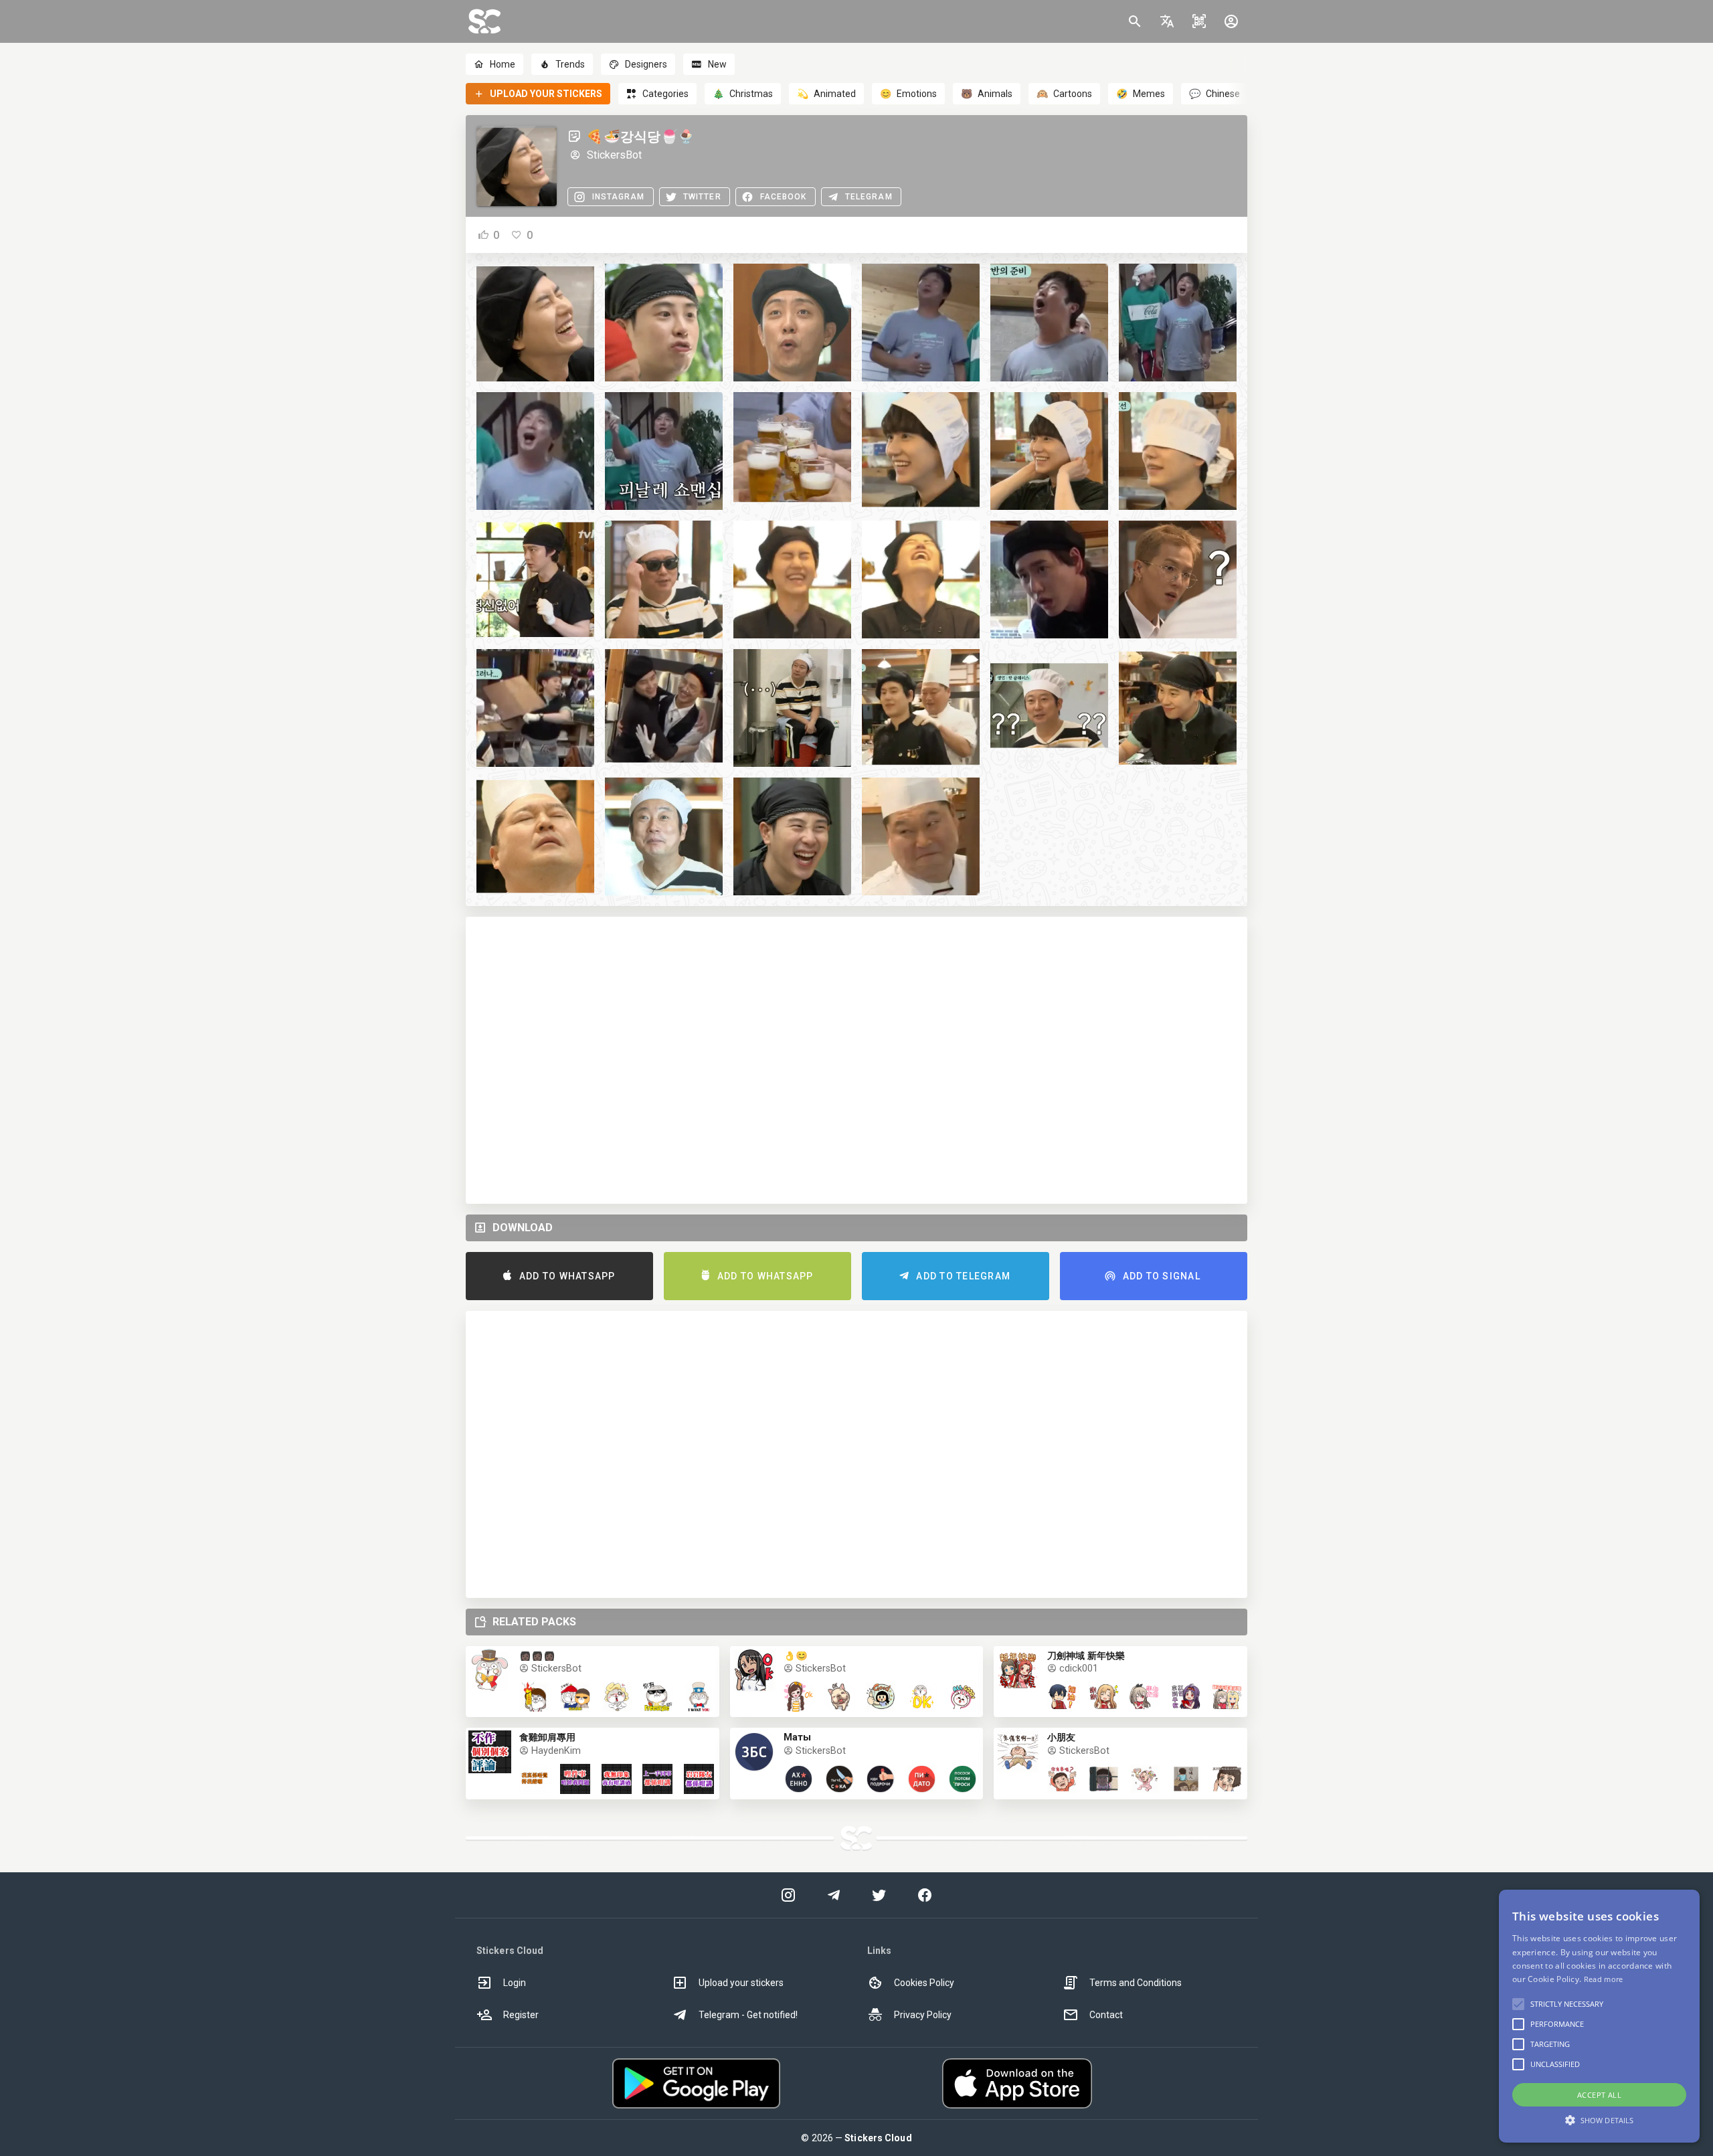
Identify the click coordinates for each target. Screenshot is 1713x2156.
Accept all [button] (1599, 2095)
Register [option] (521, 2015)
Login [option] (515, 1983)
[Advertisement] (856, 1060)
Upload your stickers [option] (741, 1983)
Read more (1604, 1979)
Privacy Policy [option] (923, 2015)
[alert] (1599, 2016)
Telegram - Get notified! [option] (748, 2015)
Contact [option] (1106, 2015)
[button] (1167, 21)
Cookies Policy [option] (924, 1983)
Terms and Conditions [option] (1136, 1983)
